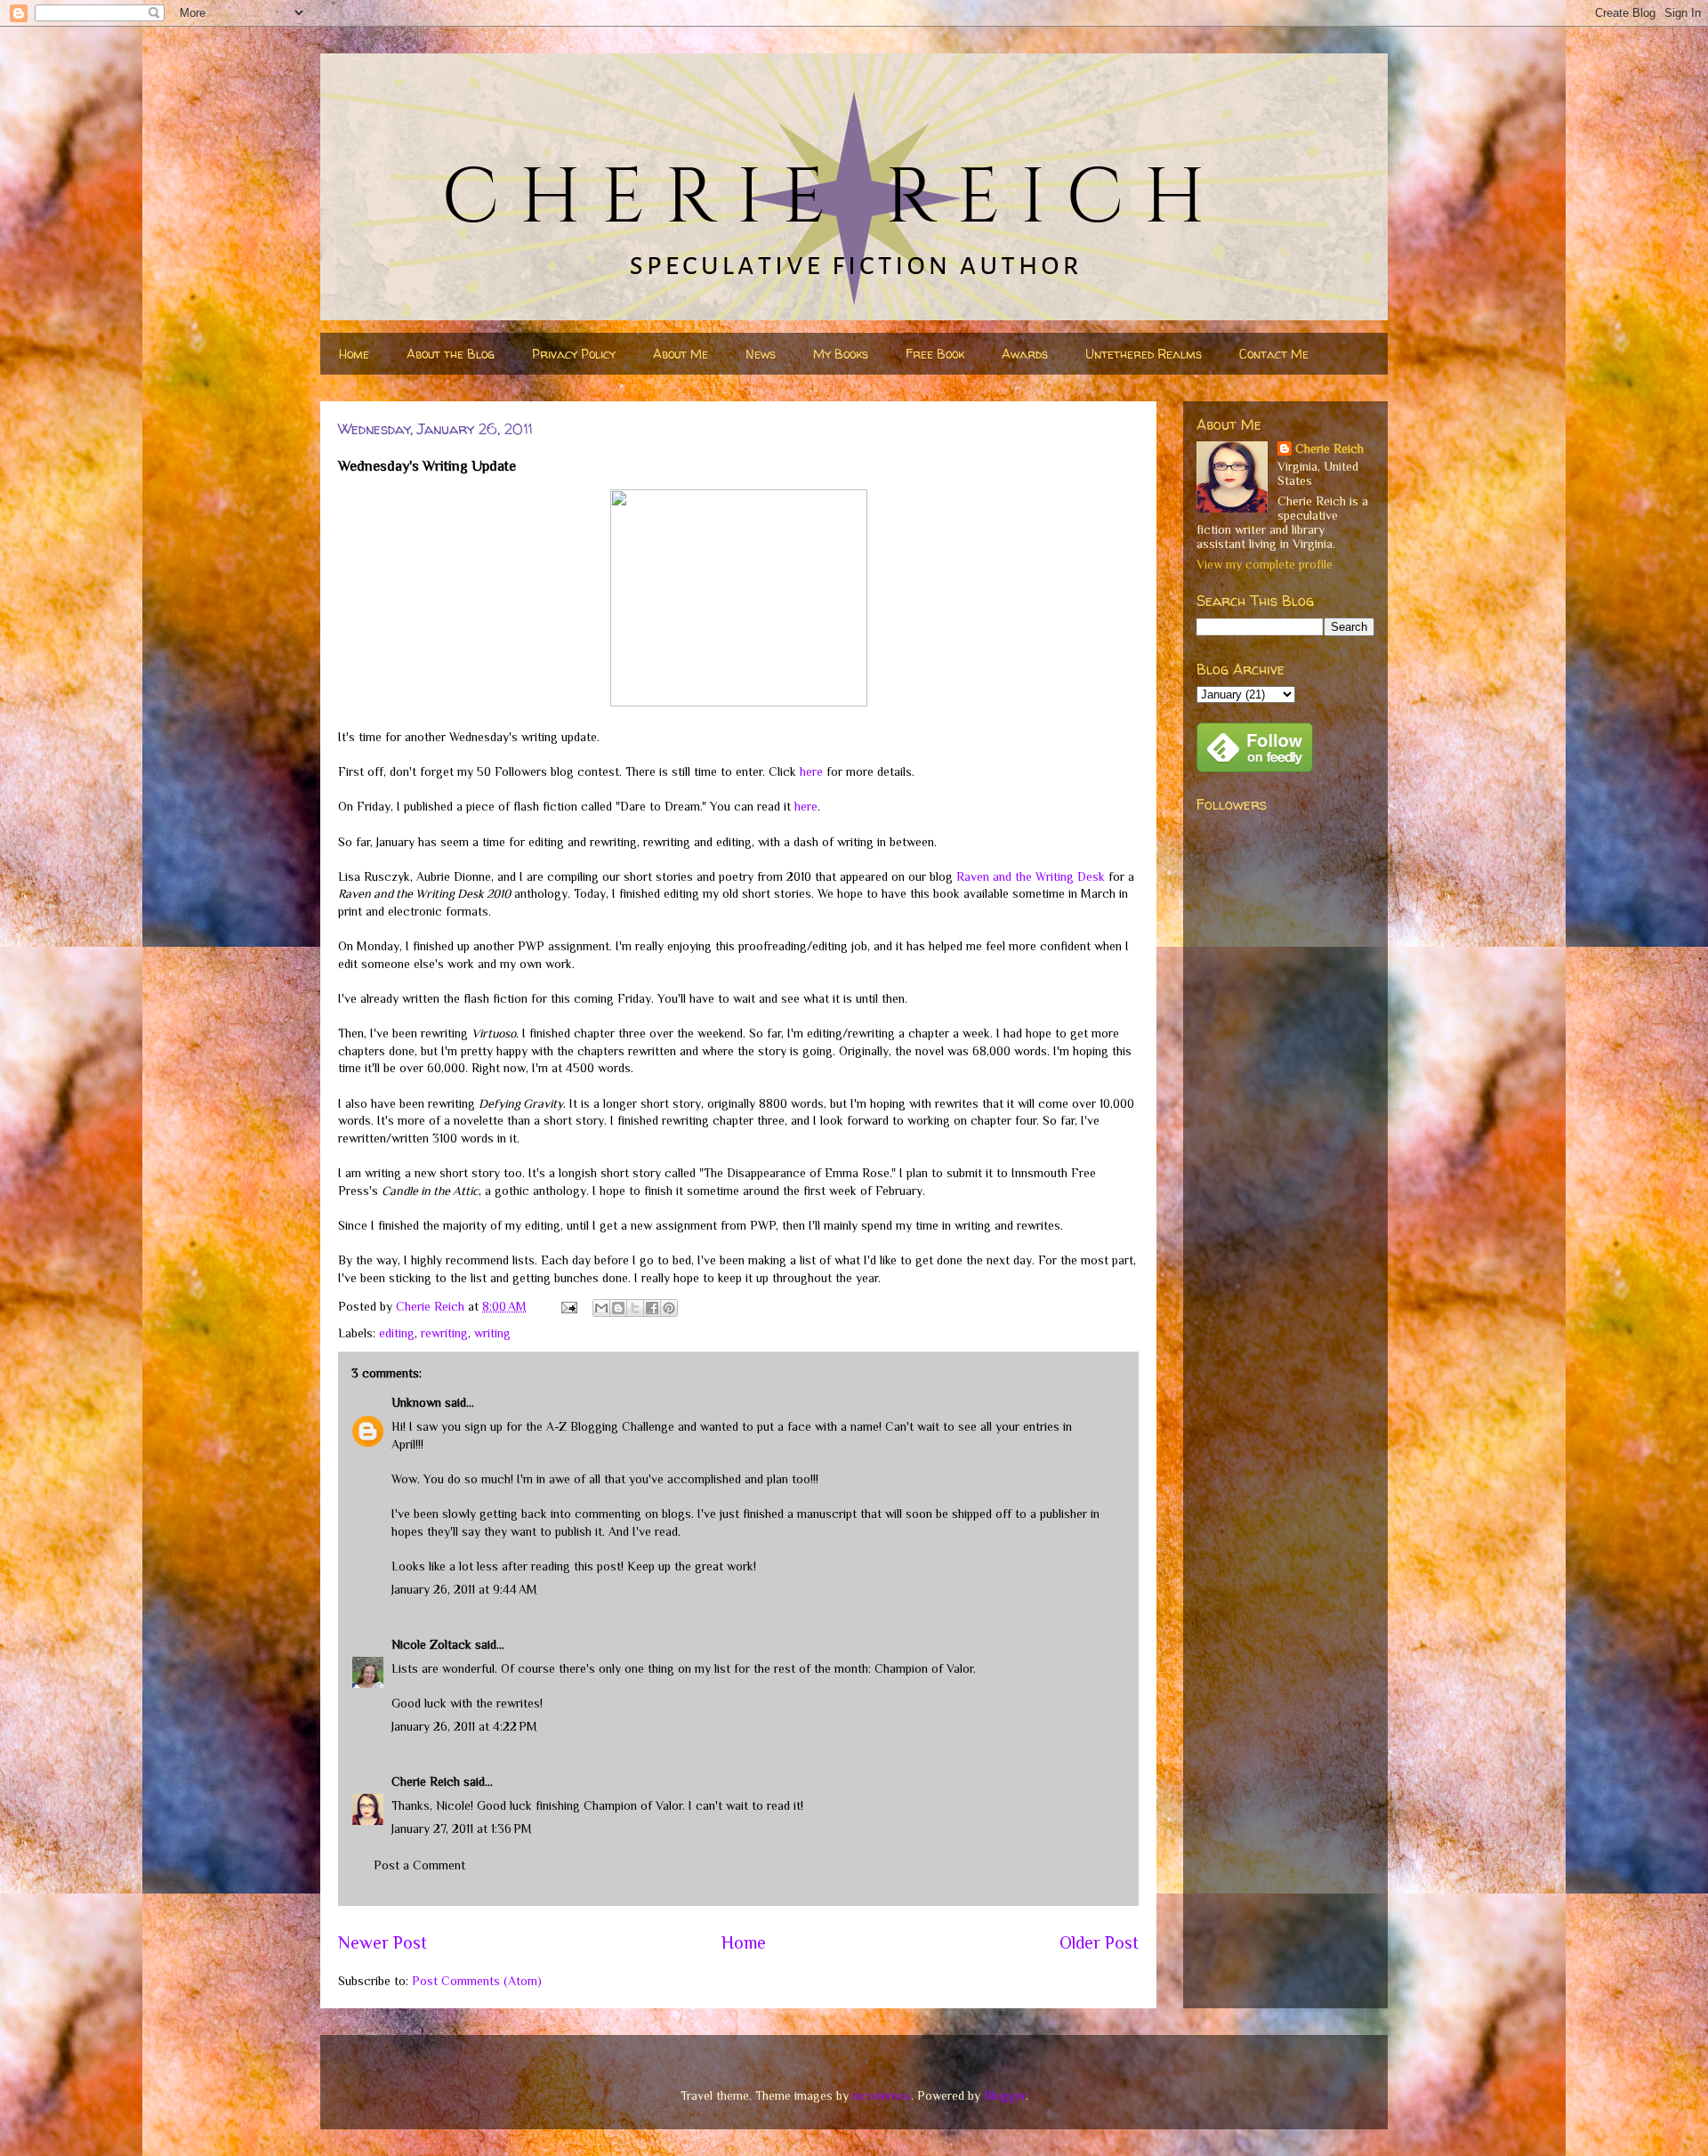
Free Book (935, 354)
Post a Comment (419, 1865)
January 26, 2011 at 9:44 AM (464, 1589)
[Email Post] (568, 1306)
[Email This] (601, 1308)
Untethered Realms (1144, 354)
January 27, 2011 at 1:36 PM (462, 1829)
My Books (841, 354)
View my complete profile (1265, 564)
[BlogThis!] (618, 1308)
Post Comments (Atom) (477, 1981)
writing (492, 1333)
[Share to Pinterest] (669, 1308)
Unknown (416, 1402)
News (761, 354)
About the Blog (451, 354)
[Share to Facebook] (652, 1308)
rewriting (444, 1333)
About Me (681, 354)
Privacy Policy (574, 354)
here (811, 771)
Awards (1025, 354)
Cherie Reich (426, 1781)
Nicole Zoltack (431, 1644)
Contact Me (1274, 354)
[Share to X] (635, 1308)
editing (397, 1333)
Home (354, 354)
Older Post (1099, 1942)
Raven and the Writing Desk (1031, 876)
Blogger (1005, 2095)
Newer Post (383, 1942)
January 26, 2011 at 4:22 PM (464, 1726)
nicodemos (882, 2095)
